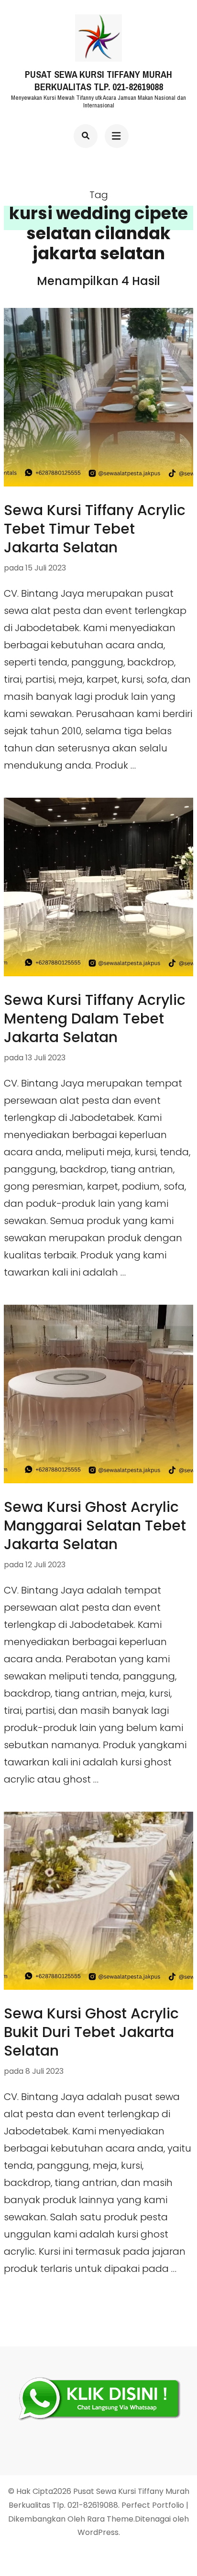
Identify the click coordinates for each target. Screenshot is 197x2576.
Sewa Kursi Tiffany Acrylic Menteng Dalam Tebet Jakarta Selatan (95, 1019)
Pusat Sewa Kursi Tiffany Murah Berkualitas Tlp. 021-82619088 (98, 81)
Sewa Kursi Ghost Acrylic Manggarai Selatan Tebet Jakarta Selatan (95, 1526)
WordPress (98, 2532)
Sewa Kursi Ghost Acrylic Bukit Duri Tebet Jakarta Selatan (91, 2032)
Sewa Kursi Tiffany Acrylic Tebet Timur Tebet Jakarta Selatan (95, 529)
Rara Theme (110, 2519)
